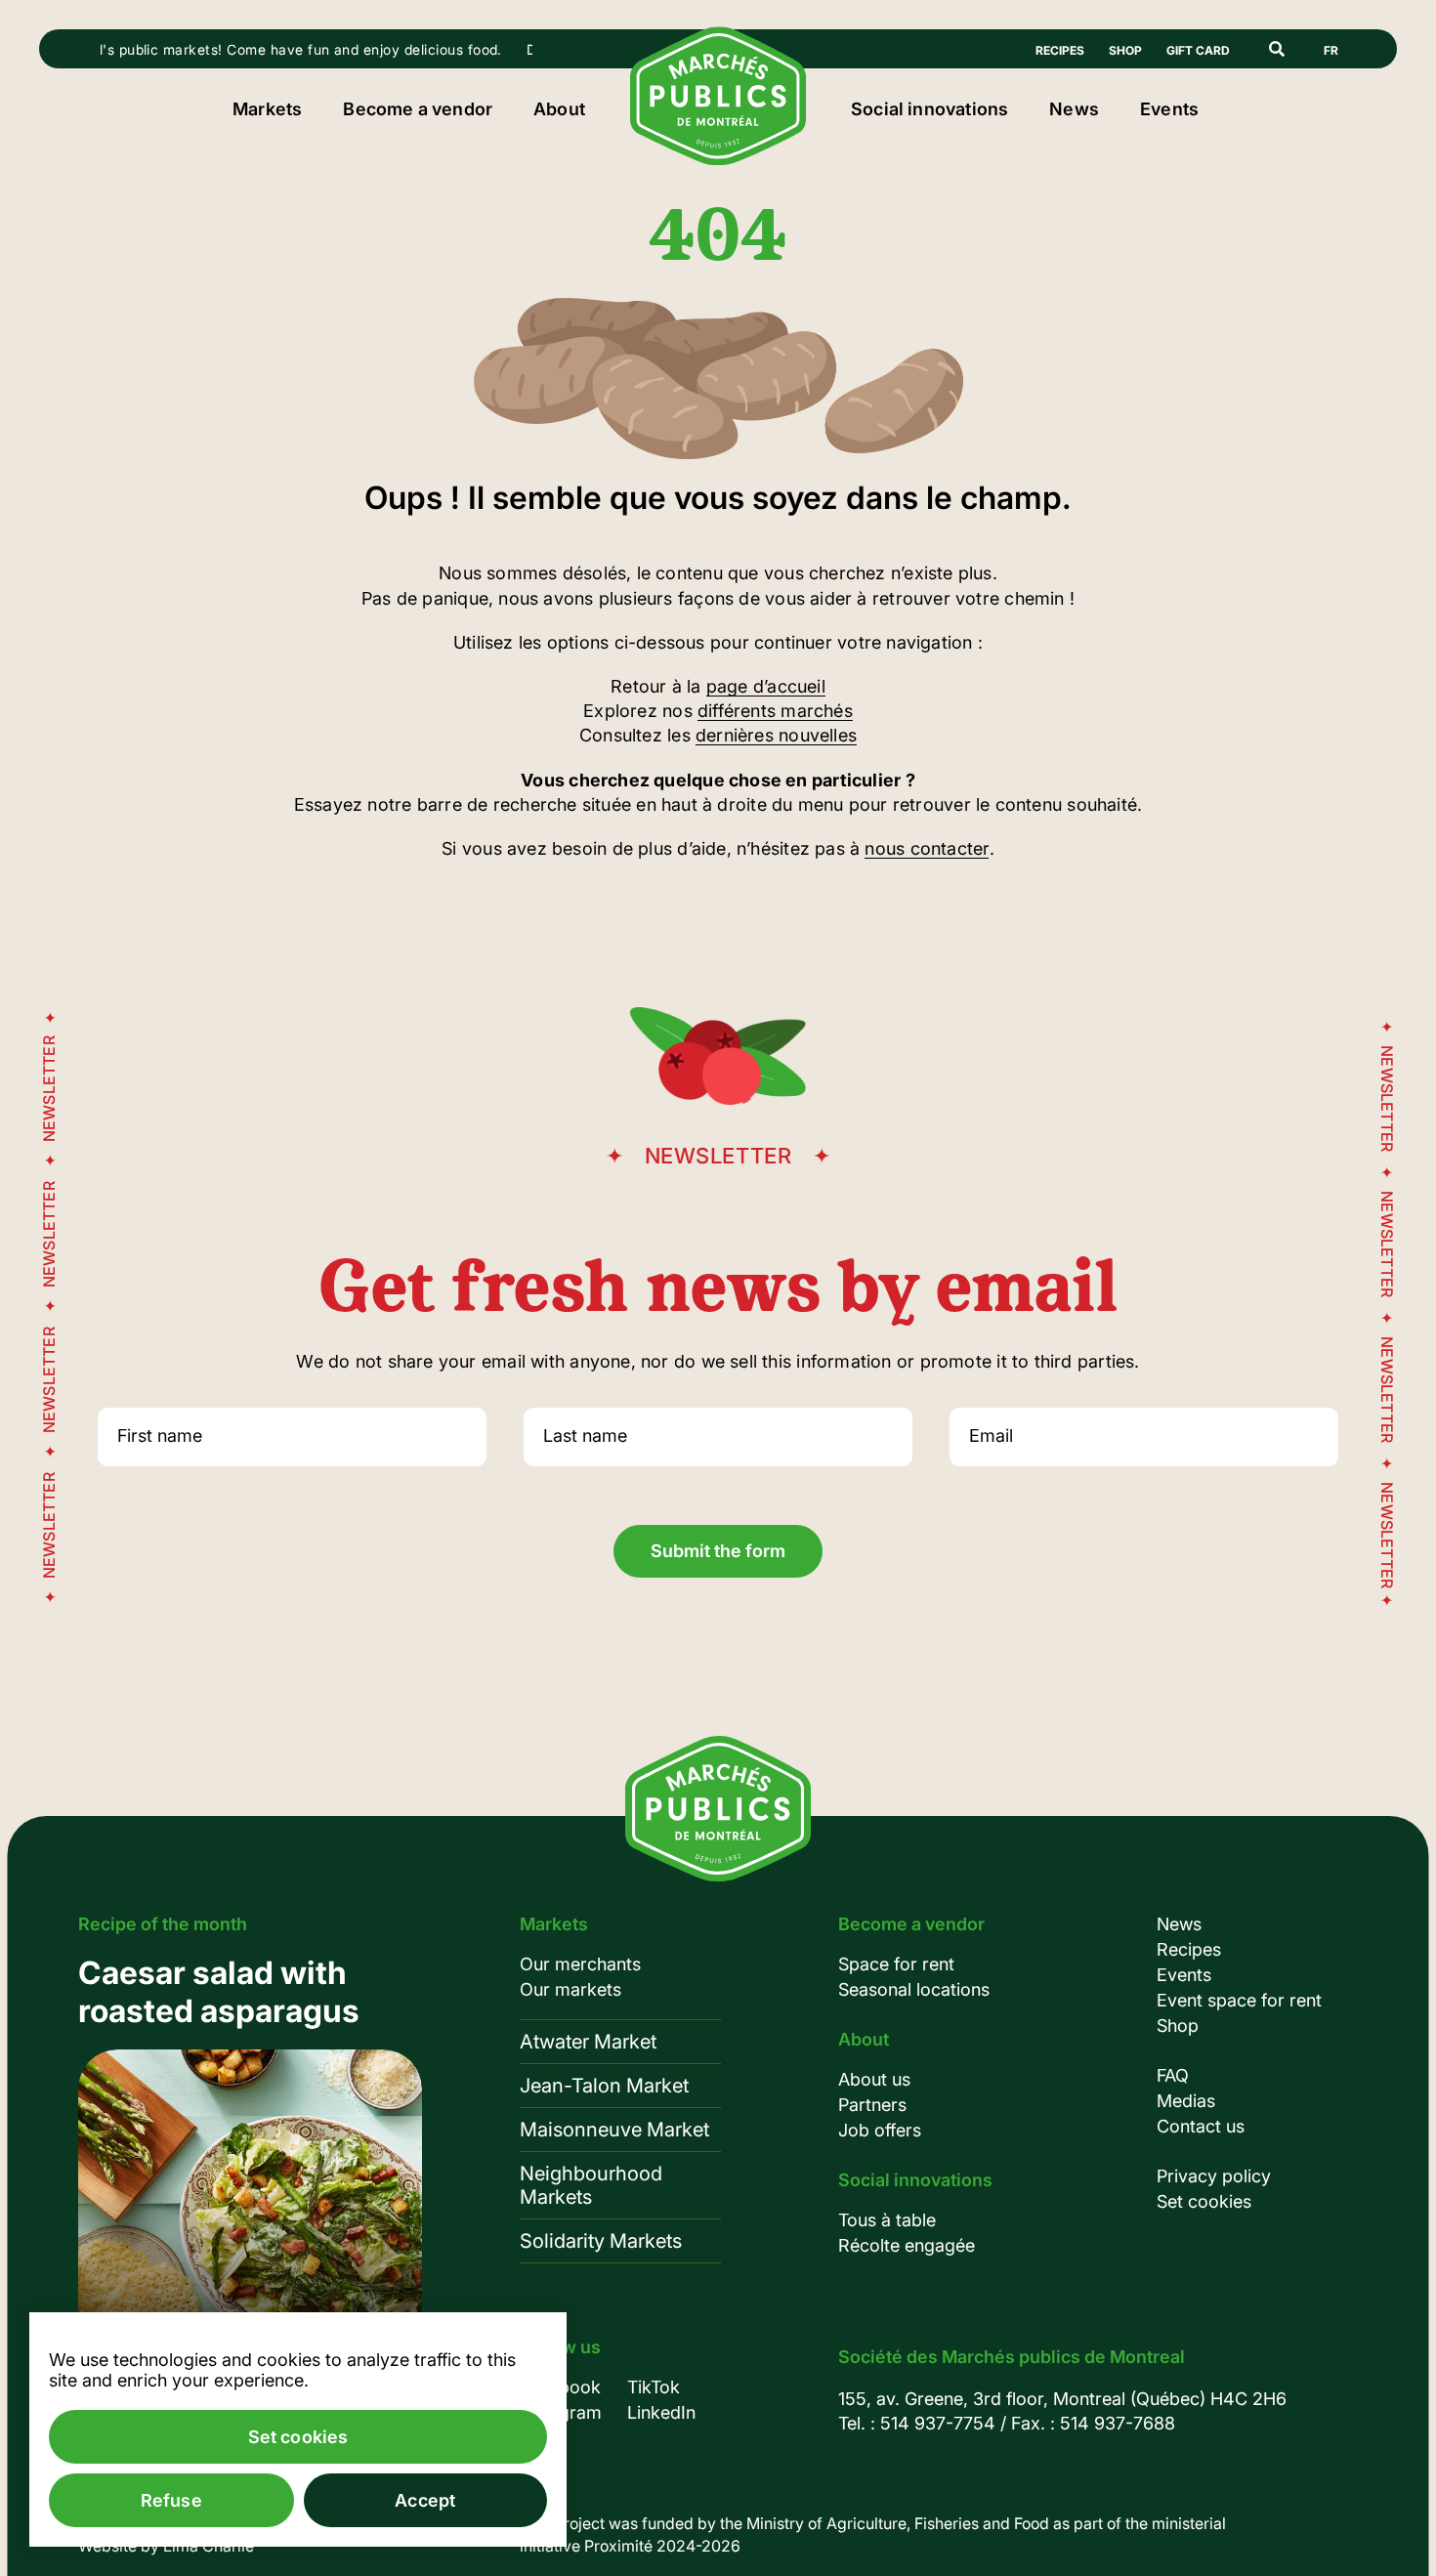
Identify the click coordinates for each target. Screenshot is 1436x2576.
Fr (1331, 50)
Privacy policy (1214, 2176)
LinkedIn (661, 2412)
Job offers (880, 2130)
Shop (1125, 50)
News (1074, 109)
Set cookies (1204, 2201)
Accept (425, 2500)
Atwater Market (588, 2042)
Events (1169, 109)
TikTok (654, 2387)
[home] (718, 159)
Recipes (1060, 50)
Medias (1186, 2101)
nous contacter (927, 848)
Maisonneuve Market (614, 2130)
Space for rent (896, 1964)
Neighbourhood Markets (591, 2185)
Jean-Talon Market (604, 2086)
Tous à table (887, 2220)
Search (1277, 49)
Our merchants (580, 1964)
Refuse (171, 2500)
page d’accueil (766, 686)
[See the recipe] (250, 2174)
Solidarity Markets (601, 2241)
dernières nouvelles (776, 735)
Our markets (570, 1989)
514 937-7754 (938, 2423)
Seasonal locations (914, 1989)
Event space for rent (1239, 2000)
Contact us (1201, 2126)
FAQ (1173, 2075)
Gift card (1198, 50)
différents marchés (775, 711)
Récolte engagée (907, 2245)
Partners (872, 2105)
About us (874, 2079)
